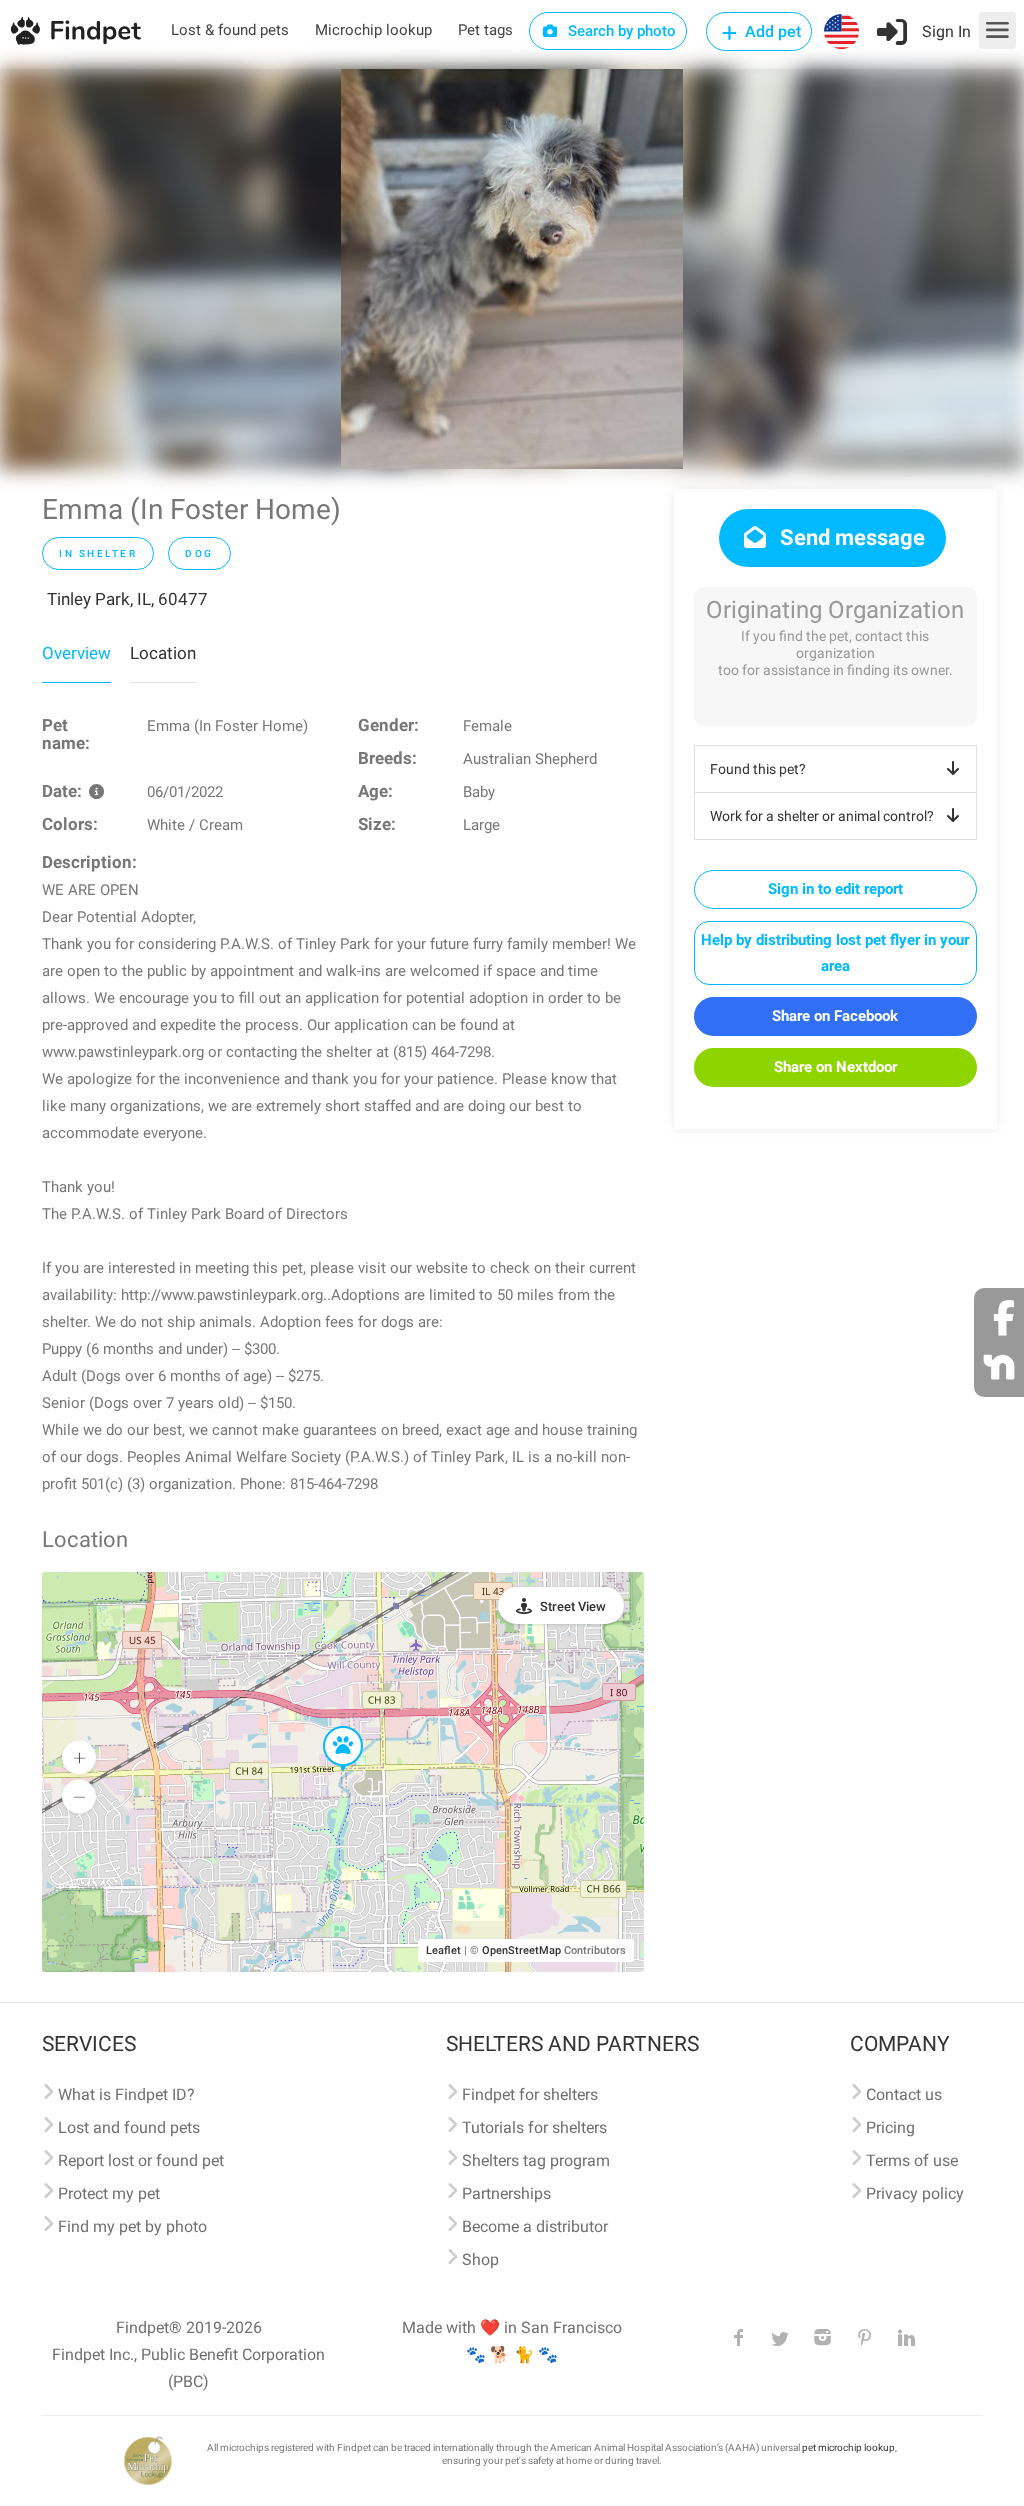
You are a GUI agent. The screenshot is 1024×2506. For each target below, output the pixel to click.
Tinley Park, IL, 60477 (127, 599)
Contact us (904, 2094)
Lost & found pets (230, 30)
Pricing (890, 2127)
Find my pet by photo (132, 2226)
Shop (480, 2259)
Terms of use (912, 2160)
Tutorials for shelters (534, 2127)
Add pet (771, 31)
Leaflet (443, 1950)
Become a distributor (535, 2226)
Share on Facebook (835, 1016)
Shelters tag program (536, 2160)
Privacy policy (915, 2193)
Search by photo (620, 31)
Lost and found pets (129, 2127)
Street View (573, 1606)
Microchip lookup (373, 30)
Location (163, 653)
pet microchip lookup (848, 2447)
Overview (76, 653)
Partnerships (506, 2193)
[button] (329, 1727)
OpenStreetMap (521, 1950)
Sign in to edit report (835, 889)
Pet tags (485, 30)
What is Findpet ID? (126, 2094)
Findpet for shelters (530, 2094)
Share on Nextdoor (835, 1067)
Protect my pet (109, 2193)
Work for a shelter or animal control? (822, 816)
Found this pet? (758, 769)
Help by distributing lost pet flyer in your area (835, 953)
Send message (850, 537)
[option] (512, 269)
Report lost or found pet (141, 2160)
